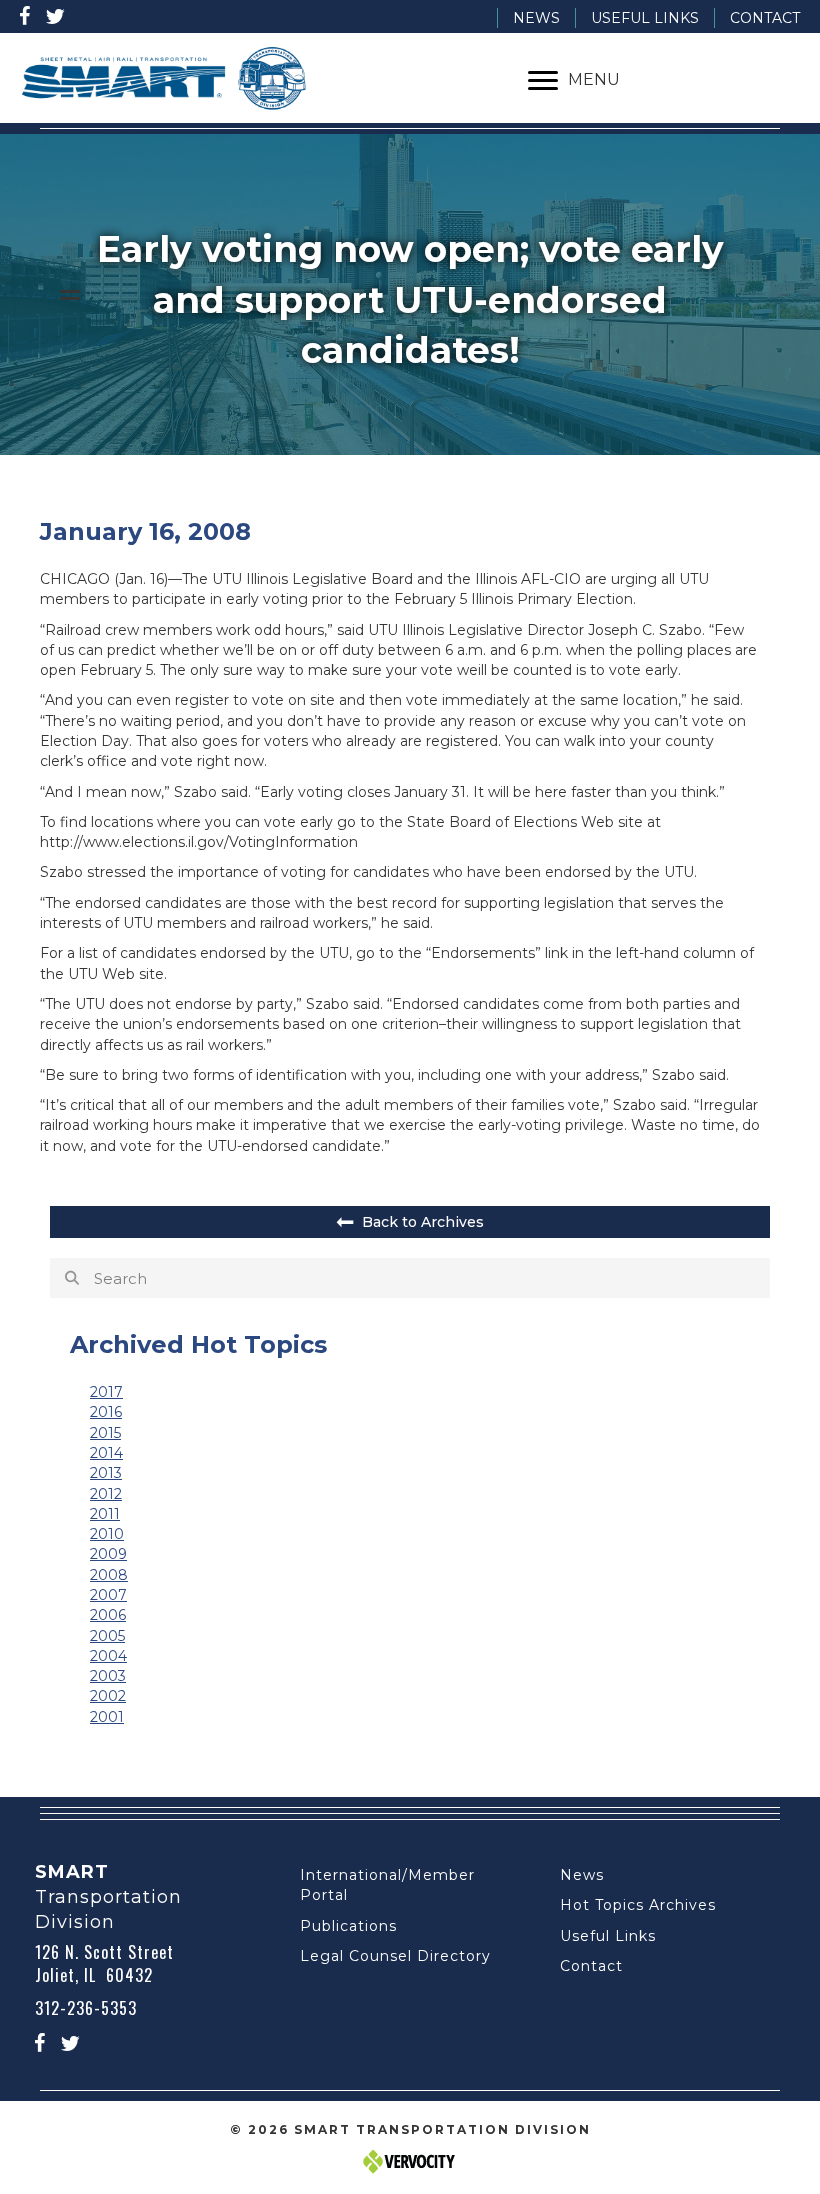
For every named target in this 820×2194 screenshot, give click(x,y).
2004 (108, 1656)
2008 (109, 1575)
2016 (106, 1412)
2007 (108, 1595)
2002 (108, 1696)
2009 (108, 1554)
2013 (106, 1473)
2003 (108, 1676)
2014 (106, 1453)
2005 (107, 1636)
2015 (105, 1433)
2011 (105, 1514)
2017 (106, 1392)
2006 (108, 1615)
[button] (25, 16)
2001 (107, 1717)
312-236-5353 (86, 2008)
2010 (107, 1534)
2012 (106, 1494)
